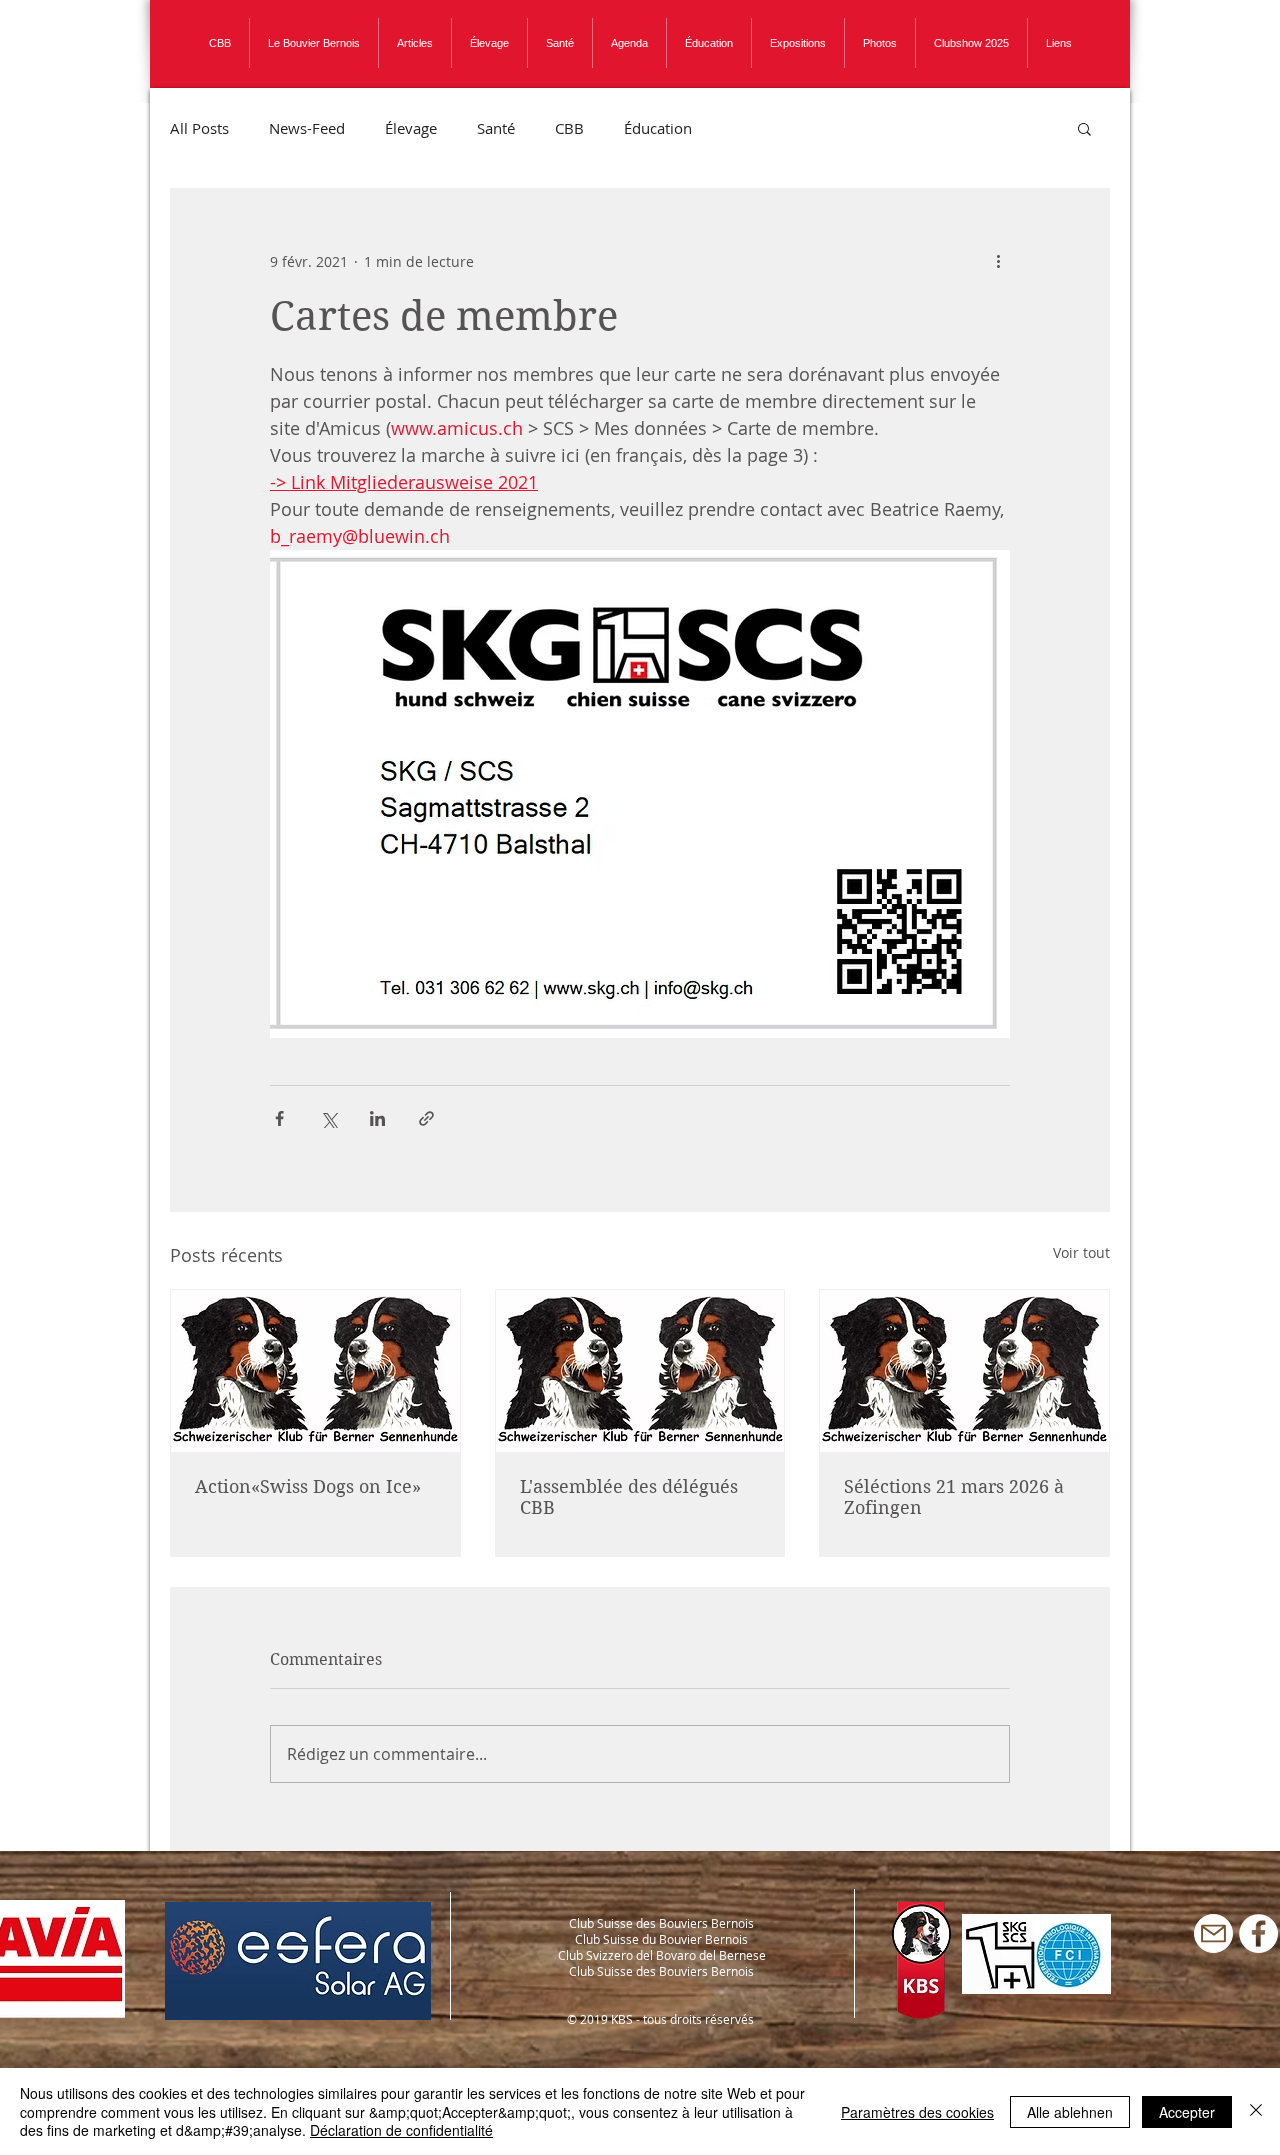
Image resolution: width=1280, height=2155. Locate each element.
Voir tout (1081, 1252)
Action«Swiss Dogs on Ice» (308, 1486)
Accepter (1187, 2112)
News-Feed (307, 128)
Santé (496, 128)
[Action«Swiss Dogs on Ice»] (315, 1371)
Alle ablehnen (1070, 2112)
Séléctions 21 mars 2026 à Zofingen (954, 1497)
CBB (569, 128)
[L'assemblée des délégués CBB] (640, 1371)
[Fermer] (1256, 2111)
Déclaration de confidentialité (401, 2130)
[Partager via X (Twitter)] (328, 1118)
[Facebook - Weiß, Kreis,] (1258, 1933)
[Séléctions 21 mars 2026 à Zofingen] (964, 1371)
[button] (1084, 128)
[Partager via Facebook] (279, 1118)
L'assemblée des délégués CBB (629, 1497)
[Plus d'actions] (998, 261)
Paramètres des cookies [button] (917, 2112)
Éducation (658, 128)
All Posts (199, 128)
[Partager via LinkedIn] (377, 1118)
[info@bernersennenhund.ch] (1213, 1933)
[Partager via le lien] (426, 1118)
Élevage (411, 128)
